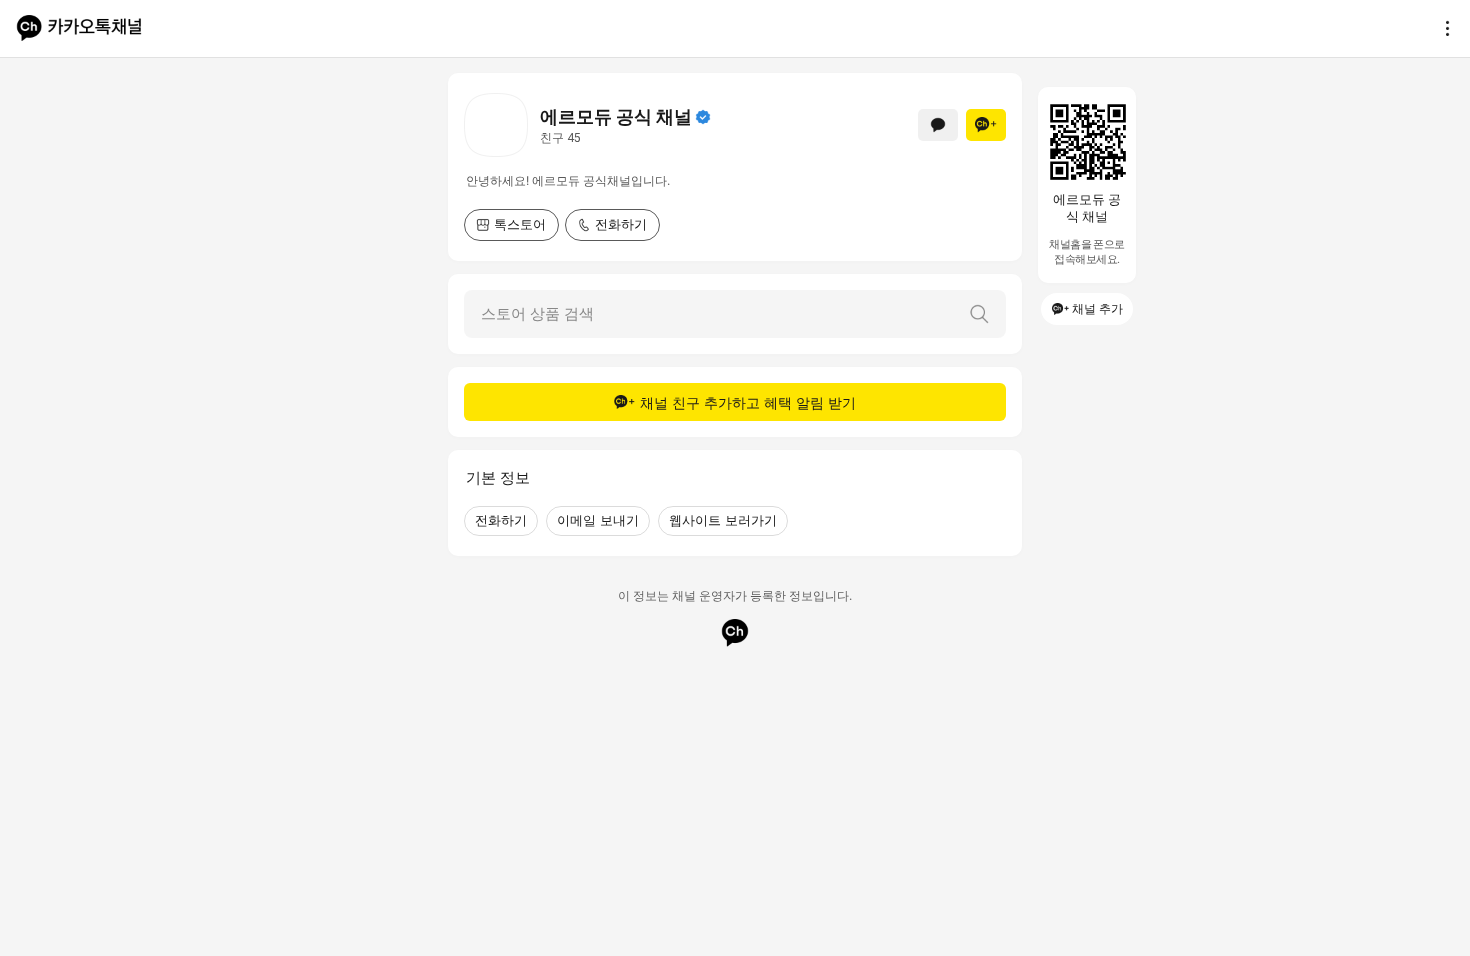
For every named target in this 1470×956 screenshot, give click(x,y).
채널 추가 (1097, 308)
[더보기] (1442, 28)
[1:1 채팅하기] (938, 125)
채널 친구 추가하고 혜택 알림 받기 (748, 402)
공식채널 (703, 117)
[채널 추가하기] (986, 125)
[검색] (979, 314)
